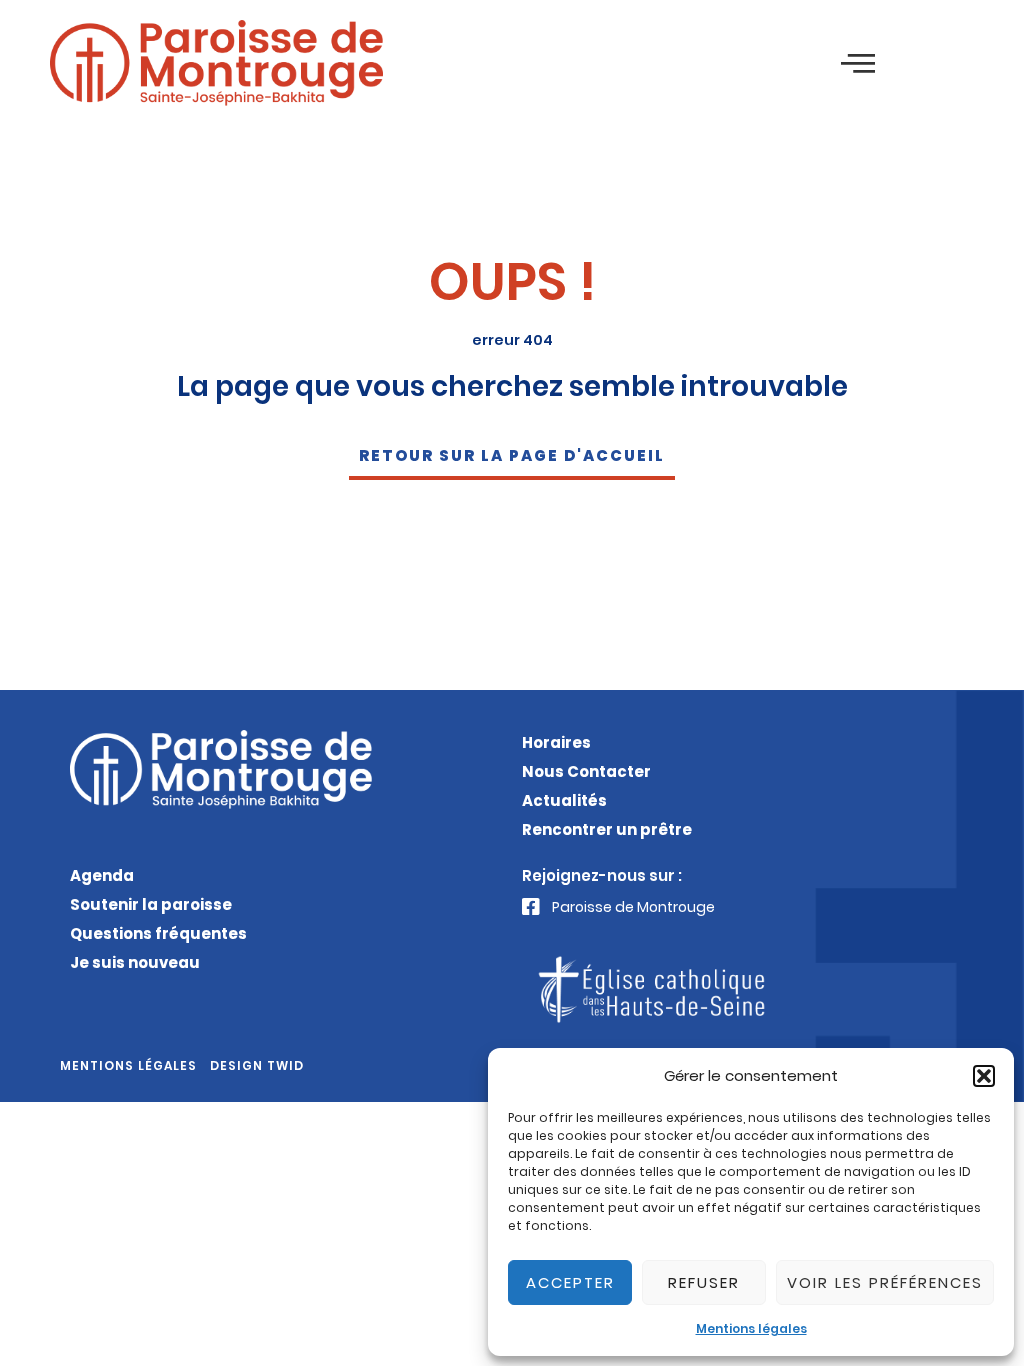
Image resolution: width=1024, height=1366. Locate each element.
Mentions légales (751, 1328)
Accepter (570, 1282)
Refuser (704, 1282)
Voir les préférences (885, 1282)
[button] (984, 1076)
